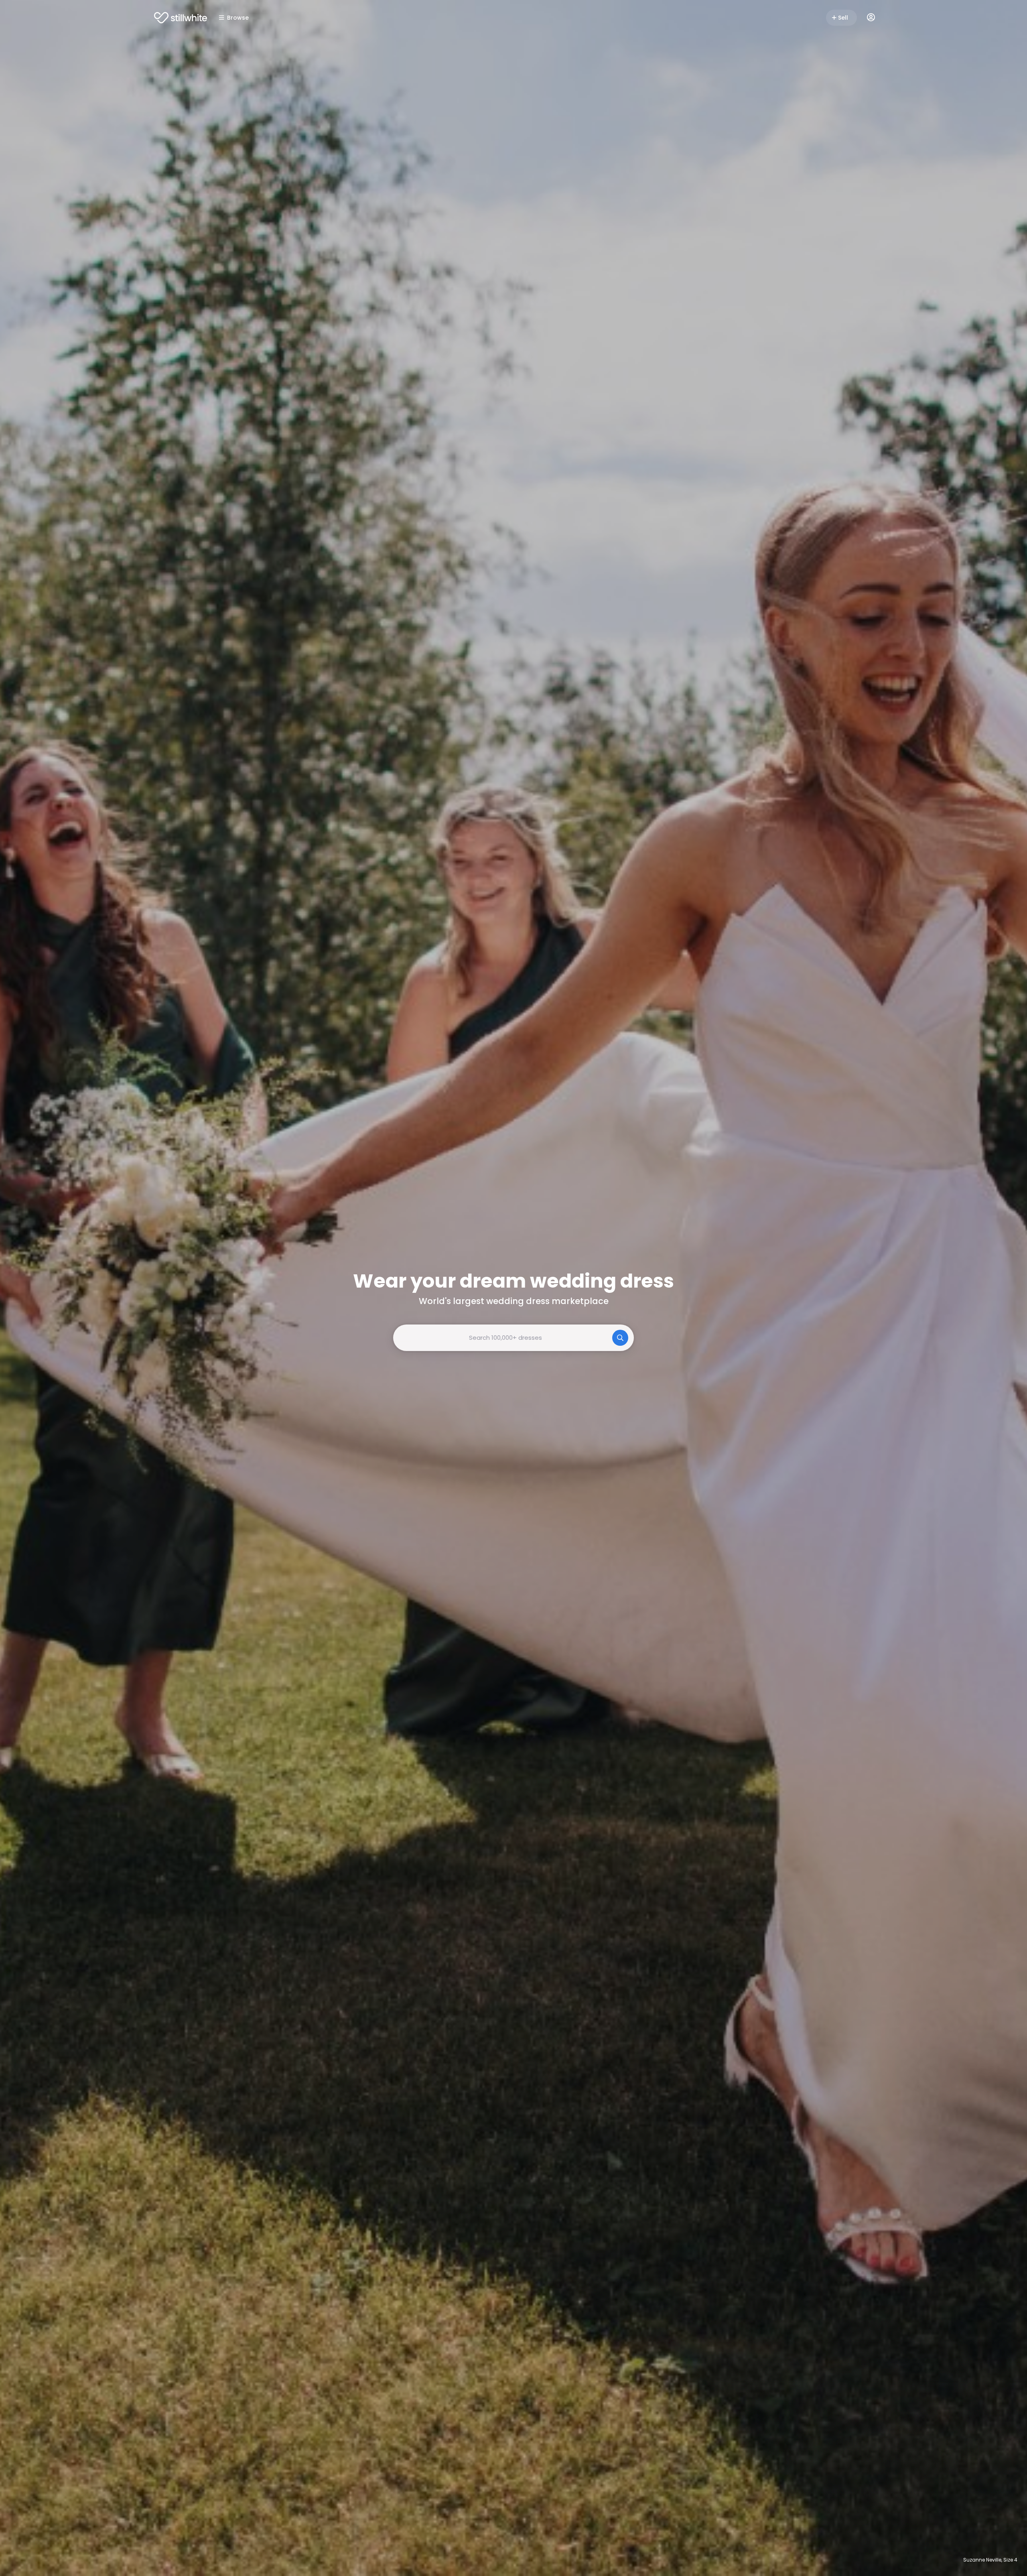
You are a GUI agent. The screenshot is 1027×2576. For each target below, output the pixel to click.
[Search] (620, 1338)
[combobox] (513, 1338)
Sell (843, 18)
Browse (238, 18)
